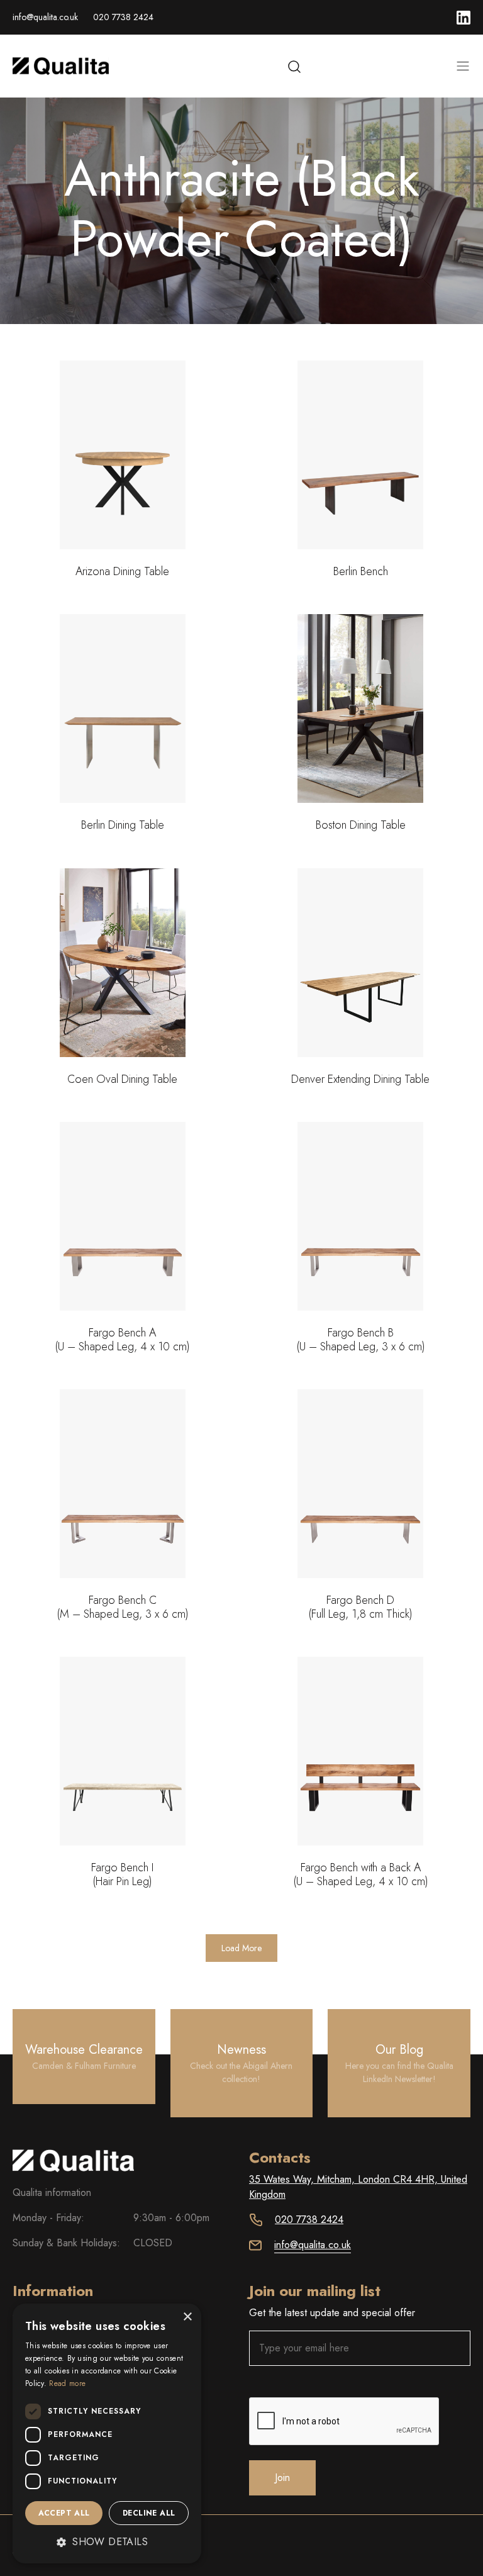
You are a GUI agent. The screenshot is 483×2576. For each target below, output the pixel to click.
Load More (241, 1948)
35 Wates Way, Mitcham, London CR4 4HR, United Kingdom (358, 2187)
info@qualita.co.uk (45, 17)
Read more (67, 2383)
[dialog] (107, 2433)
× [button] (187, 2317)
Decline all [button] (149, 2513)
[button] (107, 2542)
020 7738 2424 (123, 17)
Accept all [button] (64, 2513)
